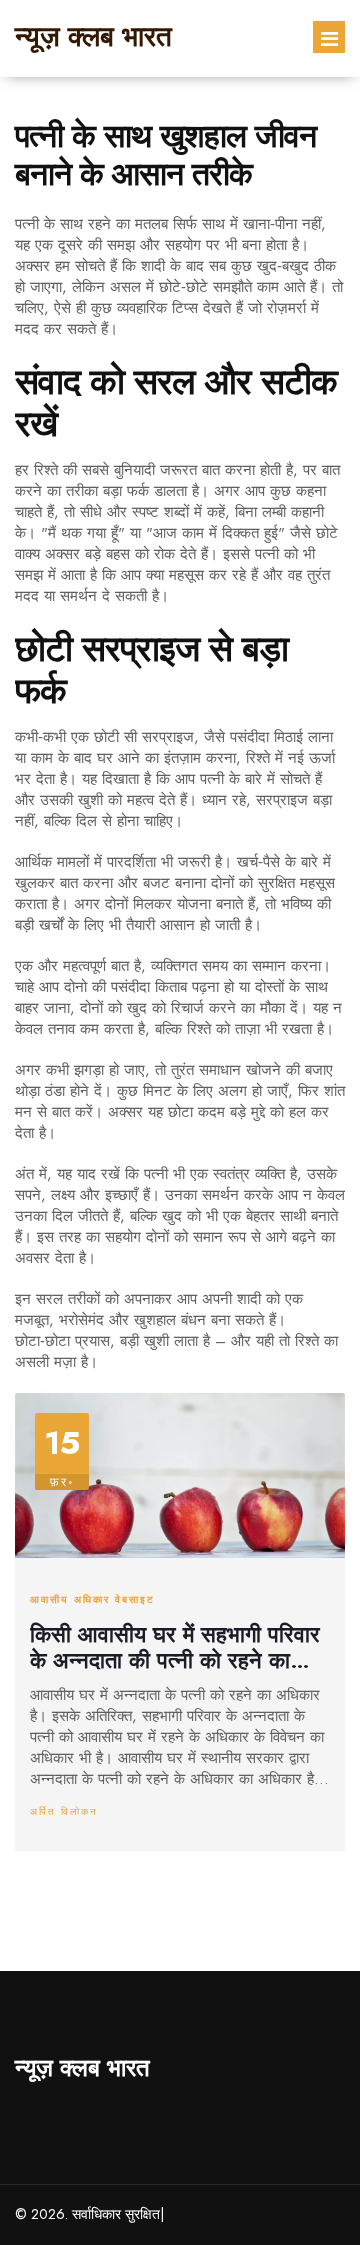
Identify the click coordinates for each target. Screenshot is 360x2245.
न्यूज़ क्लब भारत (93, 36)
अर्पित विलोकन (64, 1811)
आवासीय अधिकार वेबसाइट (92, 1600)
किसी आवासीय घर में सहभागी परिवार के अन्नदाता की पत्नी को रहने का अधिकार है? (175, 1647)
